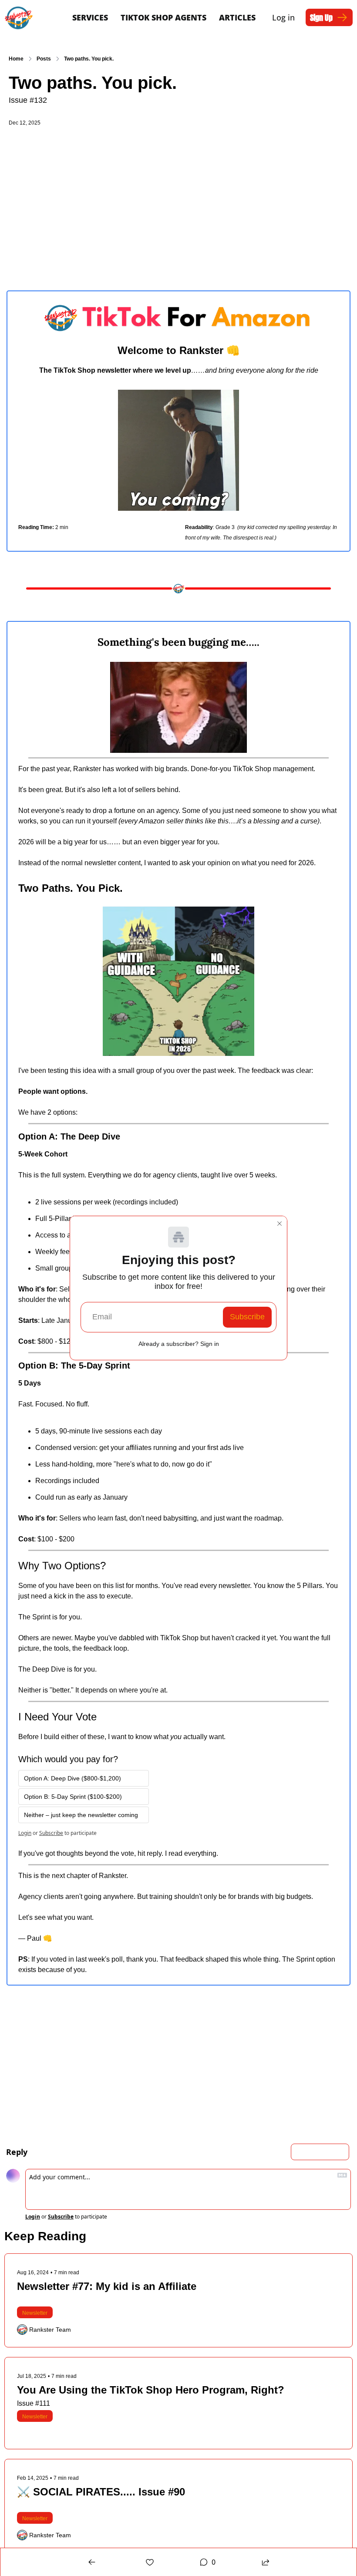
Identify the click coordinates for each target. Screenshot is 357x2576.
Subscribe (247, 1317)
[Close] (280, 1224)
